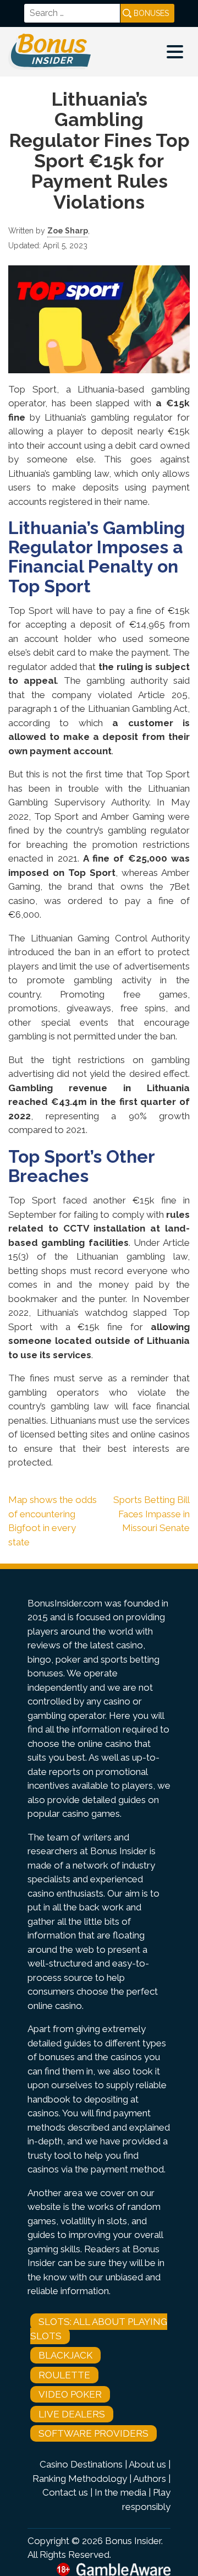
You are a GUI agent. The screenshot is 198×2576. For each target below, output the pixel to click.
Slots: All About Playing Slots (99, 2329)
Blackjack (65, 2355)
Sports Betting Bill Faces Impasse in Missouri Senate (152, 1514)
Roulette (64, 2375)
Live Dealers (72, 2414)
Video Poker (70, 2394)
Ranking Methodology (80, 2479)
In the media (120, 2492)
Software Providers (94, 2433)
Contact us (65, 2492)
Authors (150, 2479)
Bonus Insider (133, 2541)
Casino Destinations (81, 2464)
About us (147, 2464)
